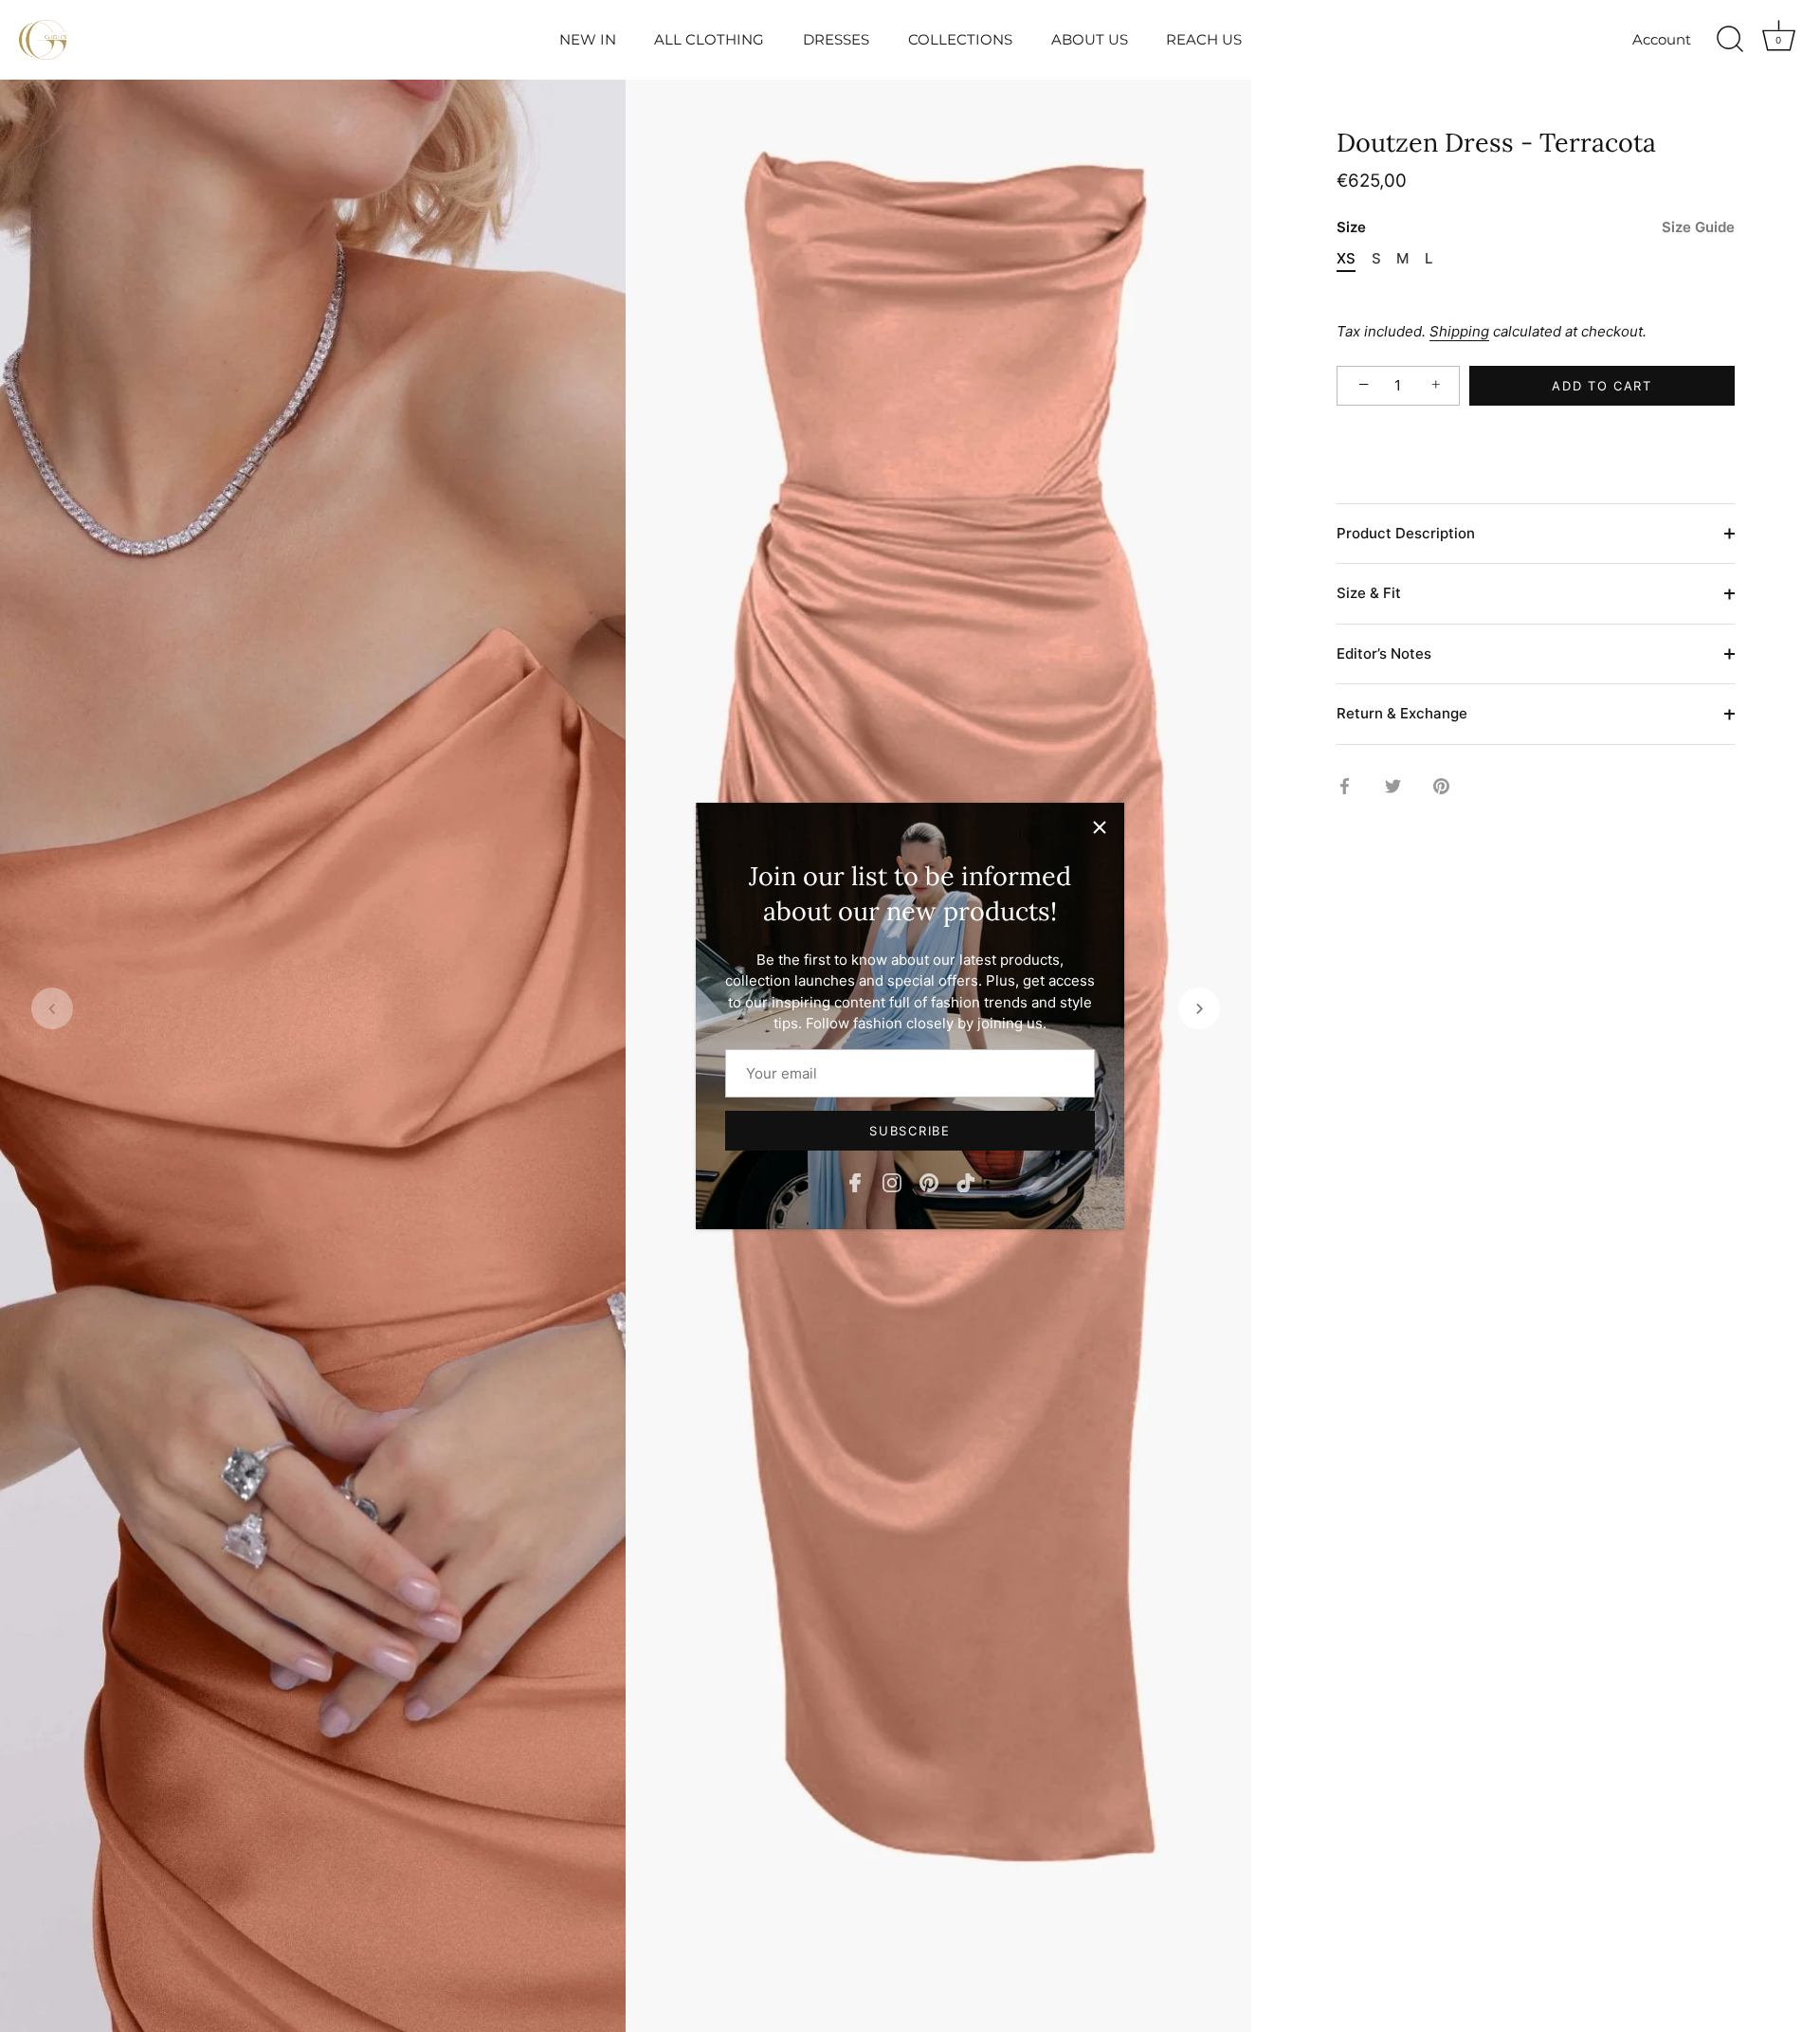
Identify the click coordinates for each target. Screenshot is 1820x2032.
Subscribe (910, 1131)
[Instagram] (892, 1181)
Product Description (1406, 533)
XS (1346, 260)
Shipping (1459, 332)
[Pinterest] (929, 1181)
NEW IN (588, 39)
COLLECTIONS (960, 39)
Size (1536, 228)
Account (1662, 39)
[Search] (1730, 40)
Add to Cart (1602, 386)
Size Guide (1698, 228)
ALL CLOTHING (709, 39)
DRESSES (836, 39)
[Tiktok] (966, 1181)
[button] (52, 1008)
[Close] (1100, 827)
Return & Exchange (1402, 714)
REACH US (1204, 39)
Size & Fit (1369, 594)
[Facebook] (855, 1181)
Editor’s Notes (1384, 653)
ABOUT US (1090, 39)
